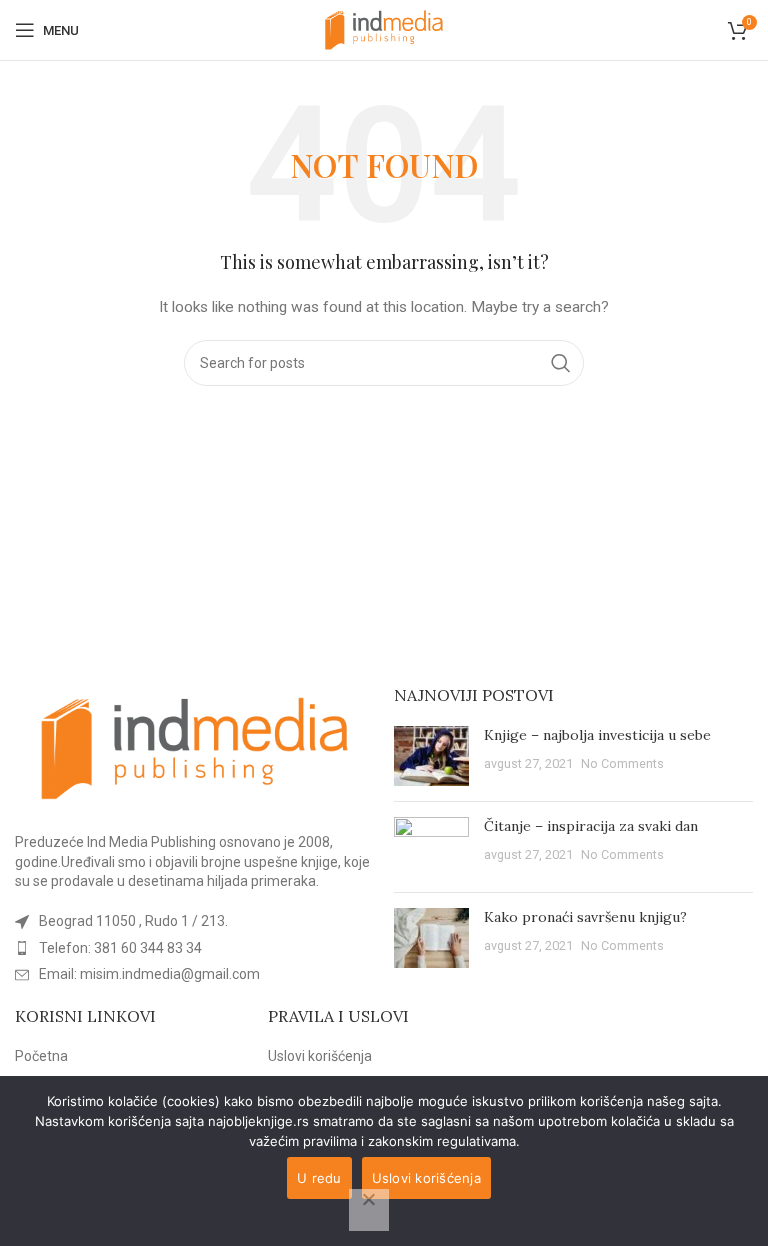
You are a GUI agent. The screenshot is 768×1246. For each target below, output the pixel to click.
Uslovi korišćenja (320, 1056)
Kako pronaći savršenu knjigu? (585, 917)
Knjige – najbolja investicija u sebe (597, 735)
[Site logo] (384, 29)
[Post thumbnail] (431, 756)
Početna (41, 1056)
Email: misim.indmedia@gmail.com (149, 974)
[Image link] (194, 747)
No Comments (622, 763)
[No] (369, 1210)
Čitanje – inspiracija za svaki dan (591, 826)
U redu (319, 1178)
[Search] (708, 30)
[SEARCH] (561, 363)
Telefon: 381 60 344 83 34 (120, 948)
